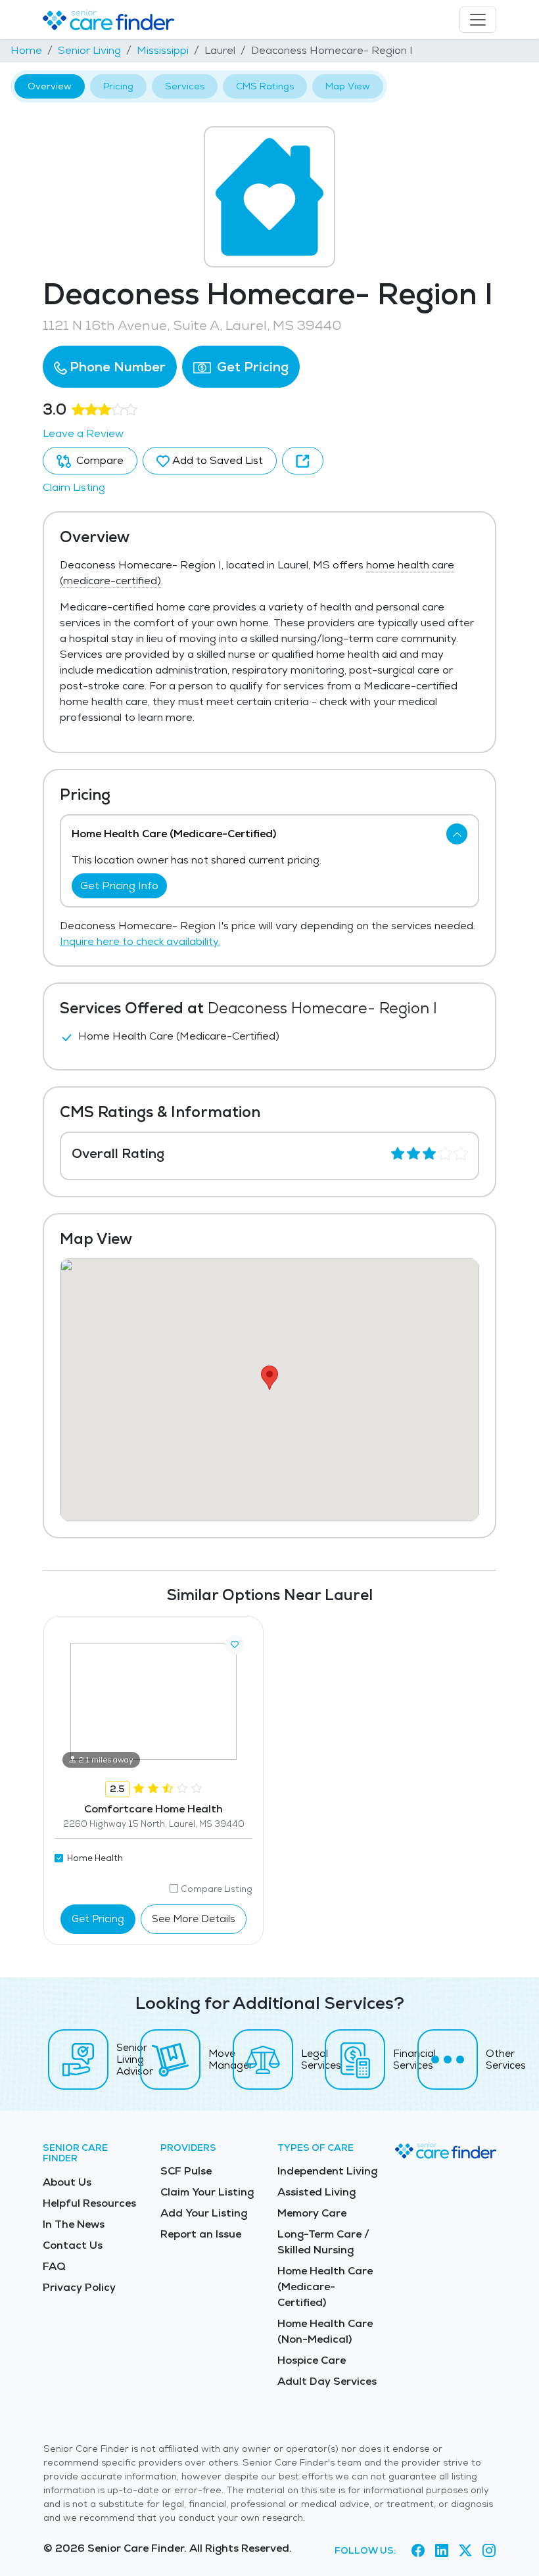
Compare (99, 460)
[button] (110, 367)
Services (185, 86)
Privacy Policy (79, 2287)
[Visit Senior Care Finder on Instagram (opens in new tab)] (489, 2550)
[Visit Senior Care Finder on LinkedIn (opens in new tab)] (442, 2550)
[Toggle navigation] (478, 20)
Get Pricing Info (119, 885)
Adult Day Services (327, 2381)
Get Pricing (251, 367)
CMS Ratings (265, 86)
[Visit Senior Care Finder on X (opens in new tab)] (465, 2550)
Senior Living (89, 50)
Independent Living (327, 2171)
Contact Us (73, 2245)
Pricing (118, 86)
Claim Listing (74, 487)
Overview (50, 86)
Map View (348, 86)
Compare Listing (217, 1889)
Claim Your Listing (207, 2192)
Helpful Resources (89, 2203)
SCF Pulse (186, 2171)
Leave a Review (83, 433)
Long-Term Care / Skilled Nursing (323, 2242)
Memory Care (312, 2213)
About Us (67, 2182)
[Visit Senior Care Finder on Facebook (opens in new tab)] (418, 2550)
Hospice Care (312, 2360)
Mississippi (163, 50)
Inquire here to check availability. (140, 941)
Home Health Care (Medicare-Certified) (325, 2287)
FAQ (54, 2266)
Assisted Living (316, 2192)
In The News (74, 2224)
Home (26, 50)
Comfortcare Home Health (153, 1809)
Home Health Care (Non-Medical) (325, 2331)
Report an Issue (201, 2234)
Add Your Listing (204, 2213)
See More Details (194, 1919)
